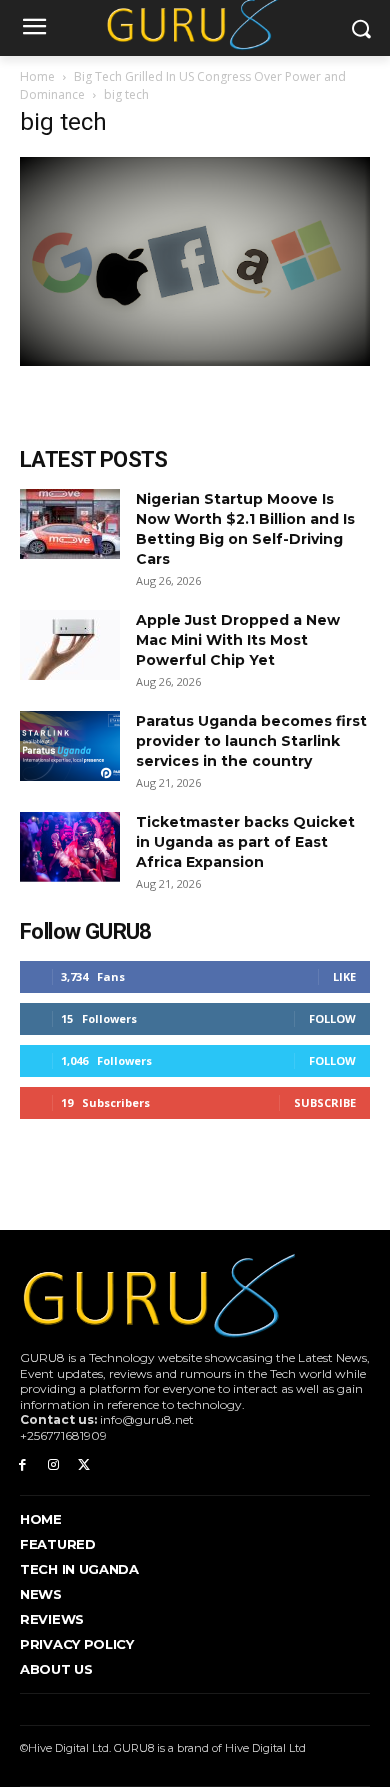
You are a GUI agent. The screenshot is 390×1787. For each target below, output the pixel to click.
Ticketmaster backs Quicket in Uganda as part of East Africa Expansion (245, 842)
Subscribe (325, 1102)
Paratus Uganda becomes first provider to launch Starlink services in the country (251, 741)
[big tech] (195, 361)
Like (344, 976)
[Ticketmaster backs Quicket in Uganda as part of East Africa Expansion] (70, 847)
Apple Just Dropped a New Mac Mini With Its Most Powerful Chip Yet (238, 640)
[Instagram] (53, 1465)
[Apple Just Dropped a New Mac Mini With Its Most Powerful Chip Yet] (70, 645)
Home (37, 76)
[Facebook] (22, 1465)
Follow (332, 1018)
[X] (84, 1465)
